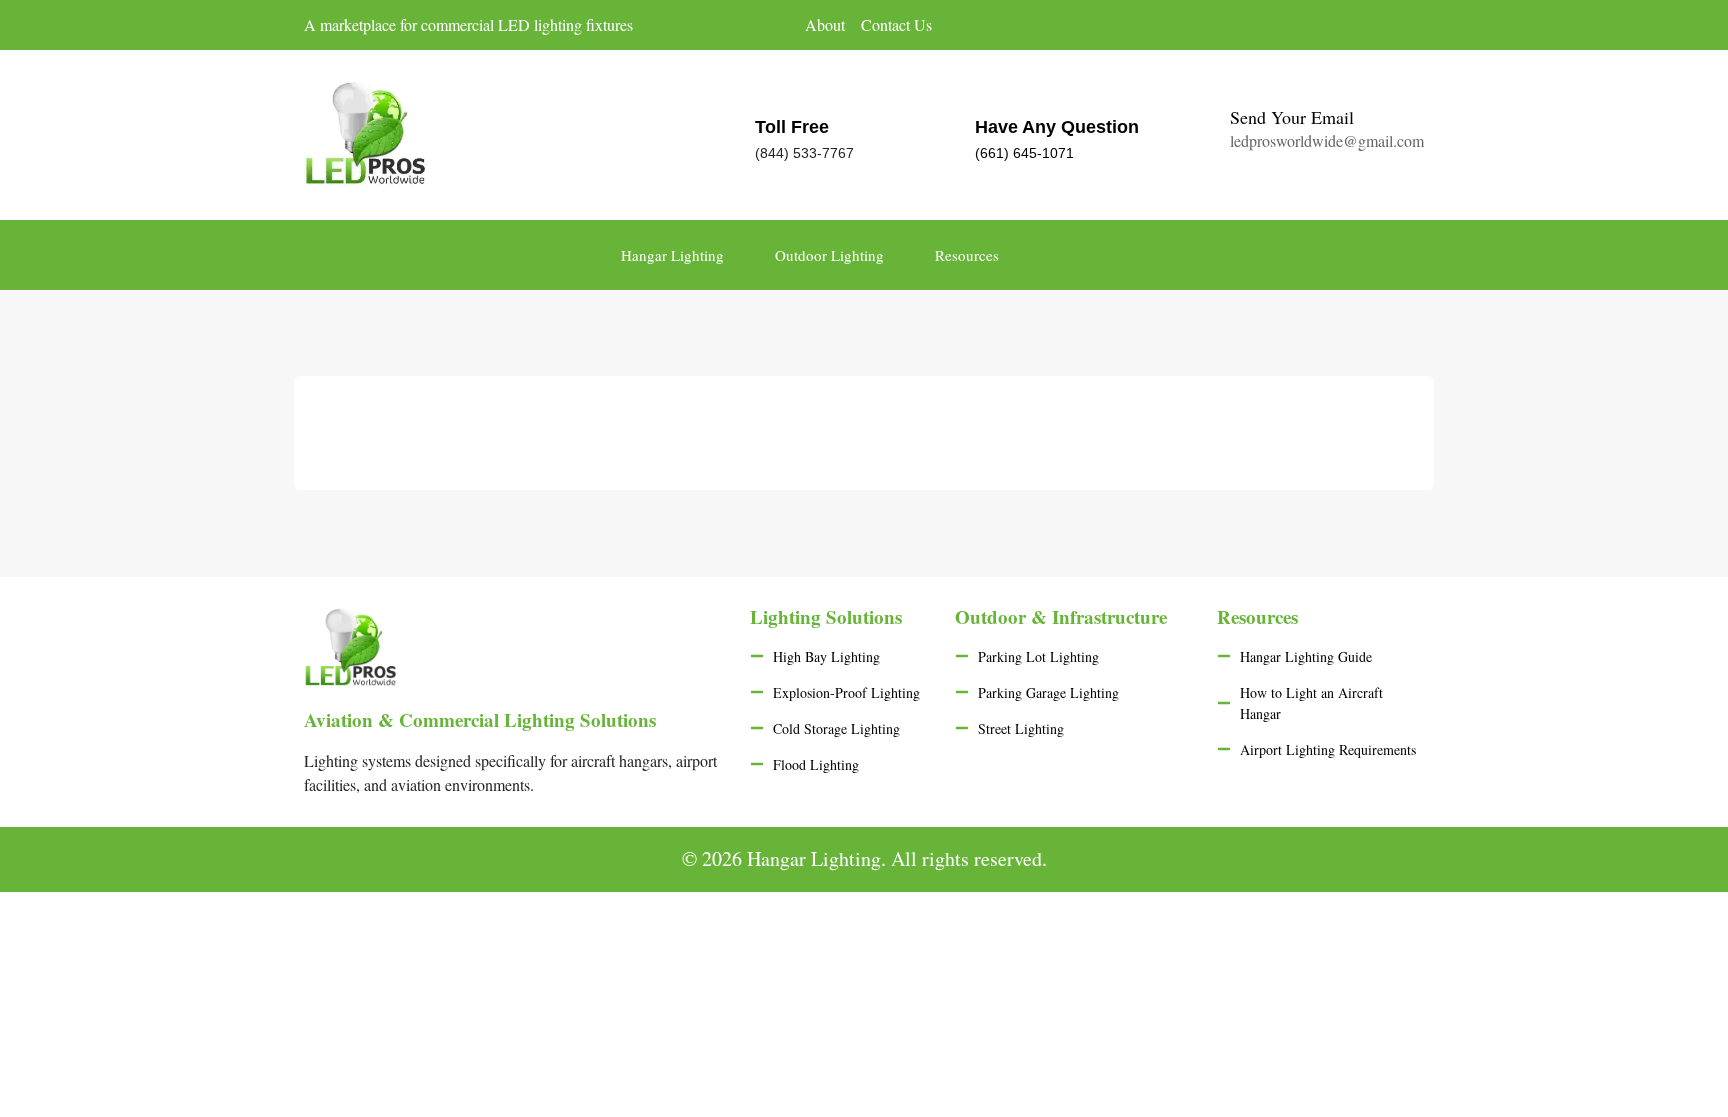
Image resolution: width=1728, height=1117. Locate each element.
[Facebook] (1334, 26)
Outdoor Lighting (829, 255)
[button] (1667, 255)
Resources (967, 255)
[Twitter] (1374, 26)
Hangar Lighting (672, 255)
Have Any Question (1057, 127)
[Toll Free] (711, 134)
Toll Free (792, 127)
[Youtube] (1414, 26)
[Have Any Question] (931, 134)
